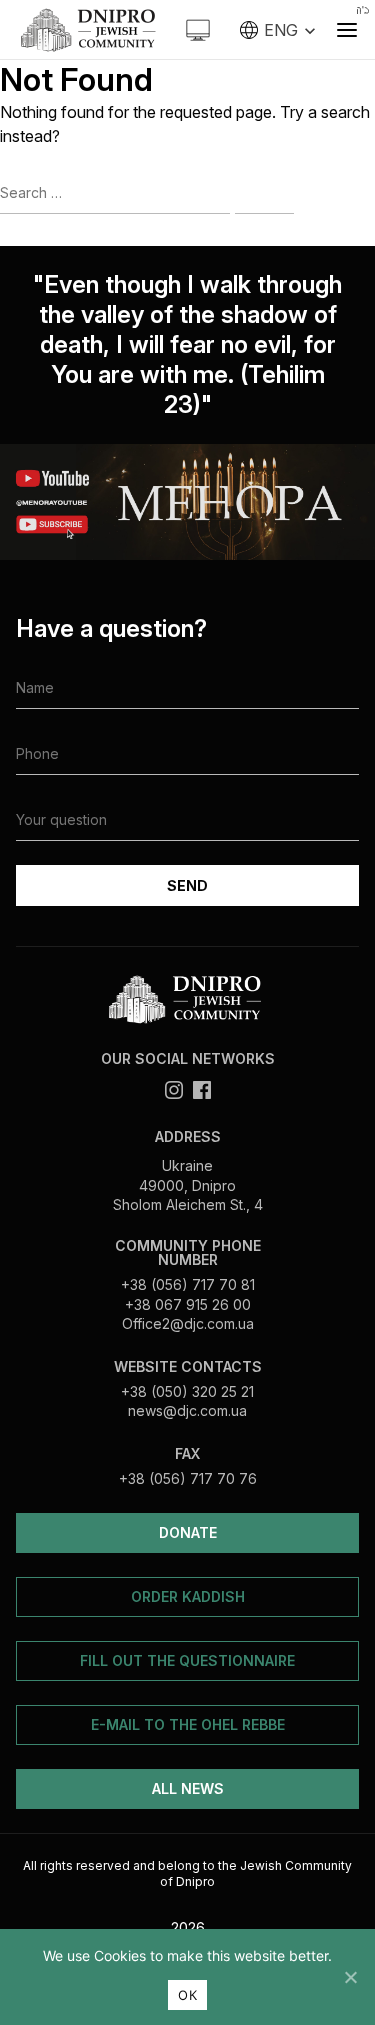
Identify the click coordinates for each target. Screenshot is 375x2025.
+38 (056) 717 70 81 (188, 1284)
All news (188, 1788)
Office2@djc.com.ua (188, 1323)
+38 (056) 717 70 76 (188, 1478)
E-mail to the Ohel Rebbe (188, 1724)
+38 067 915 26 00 (188, 1304)
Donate (188, 1532)
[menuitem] (278, 30)
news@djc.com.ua (187, 1410)
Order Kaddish (188, 1596)
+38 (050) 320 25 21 (187, 1391)
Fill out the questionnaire (187, 1660)
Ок (187, 1995)
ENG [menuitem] (281, 30)
